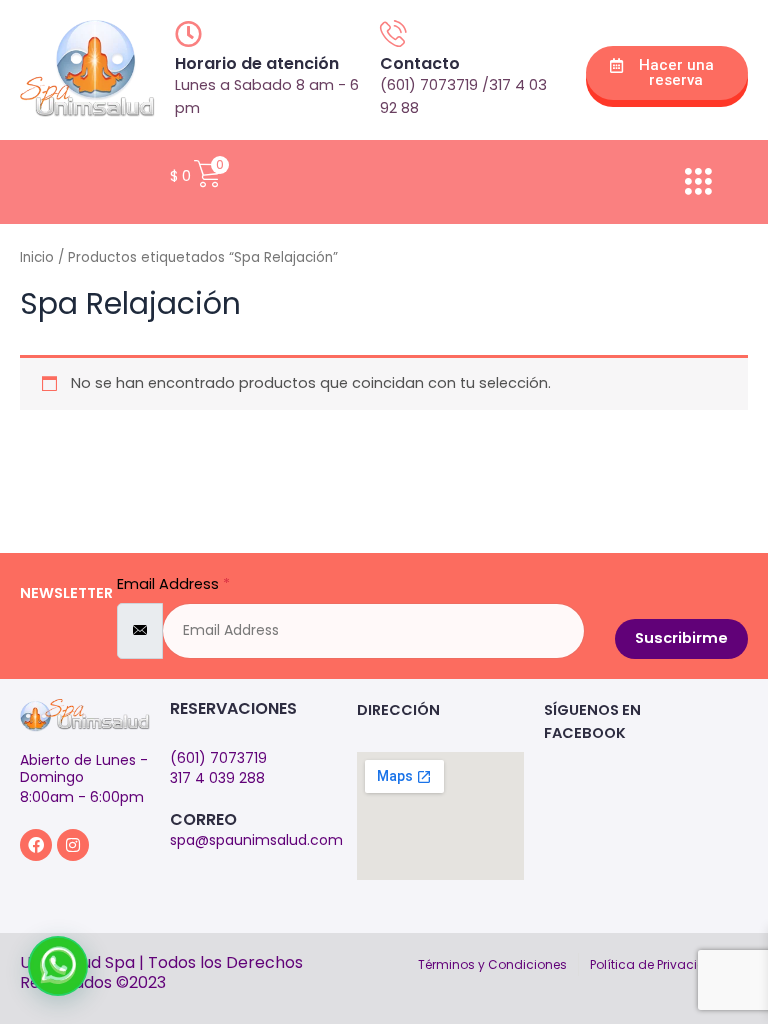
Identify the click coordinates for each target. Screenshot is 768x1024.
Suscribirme (681, 638)
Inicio (37, 257)
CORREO (203, 819)
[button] (58, 966)
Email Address (173, 584)
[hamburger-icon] (698, 182)
